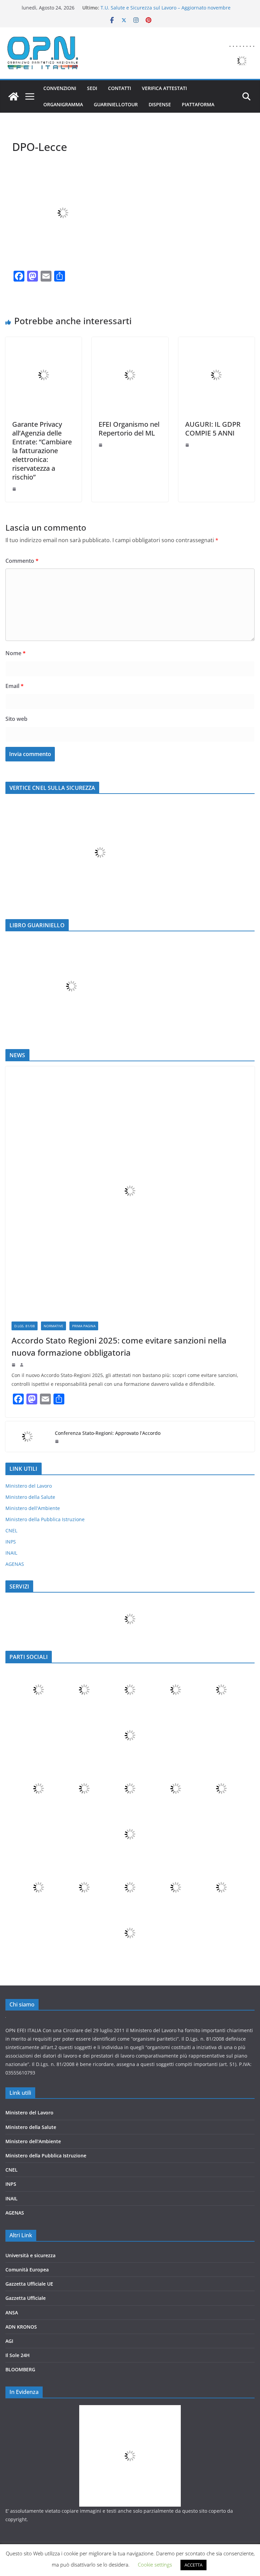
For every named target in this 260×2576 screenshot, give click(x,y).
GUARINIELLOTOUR (116, 104)
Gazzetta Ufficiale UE (29, 2284)
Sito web (16, 719)
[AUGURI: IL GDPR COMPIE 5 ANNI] (216, 342)
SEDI (92, 88)
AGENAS (15, 1564)
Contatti (120, 88)
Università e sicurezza (30, 2255)
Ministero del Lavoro (29, 1486)
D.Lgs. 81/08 (25, 1326)
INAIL (11, 1553)
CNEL (11, 1530)
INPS (11, 1542)
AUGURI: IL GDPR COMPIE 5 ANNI (213, 429)
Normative (53, 1326)
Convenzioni (60, 88)
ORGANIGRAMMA (63, 104)
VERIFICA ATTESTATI (164, 88)
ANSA (12, 2313)
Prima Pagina (84, 1326)
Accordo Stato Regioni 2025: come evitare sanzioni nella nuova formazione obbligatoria (119, 1346)
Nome (16, 653)
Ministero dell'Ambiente (33, 1508)
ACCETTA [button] (193, 2565)
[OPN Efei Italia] (14, 96)
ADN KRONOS (21, 2327)
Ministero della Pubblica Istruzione (45, 1519)
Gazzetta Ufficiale (26, 2298)
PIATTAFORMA (198, 104)
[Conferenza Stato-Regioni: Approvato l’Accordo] (27, 1437)
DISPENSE (160, 104)
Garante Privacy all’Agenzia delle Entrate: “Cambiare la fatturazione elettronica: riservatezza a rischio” (42, 451)
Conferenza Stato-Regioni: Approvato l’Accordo (108, 1433)
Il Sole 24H (18, 2355)
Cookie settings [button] (155, 2564)
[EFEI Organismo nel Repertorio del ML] (130, 342)
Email (15, 686)
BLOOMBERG (20, 2369)
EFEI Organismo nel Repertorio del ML (129, 429)
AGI (9, 2341)
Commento (22, 561)
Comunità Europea (27, 2270)
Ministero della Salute (30, 1497)
